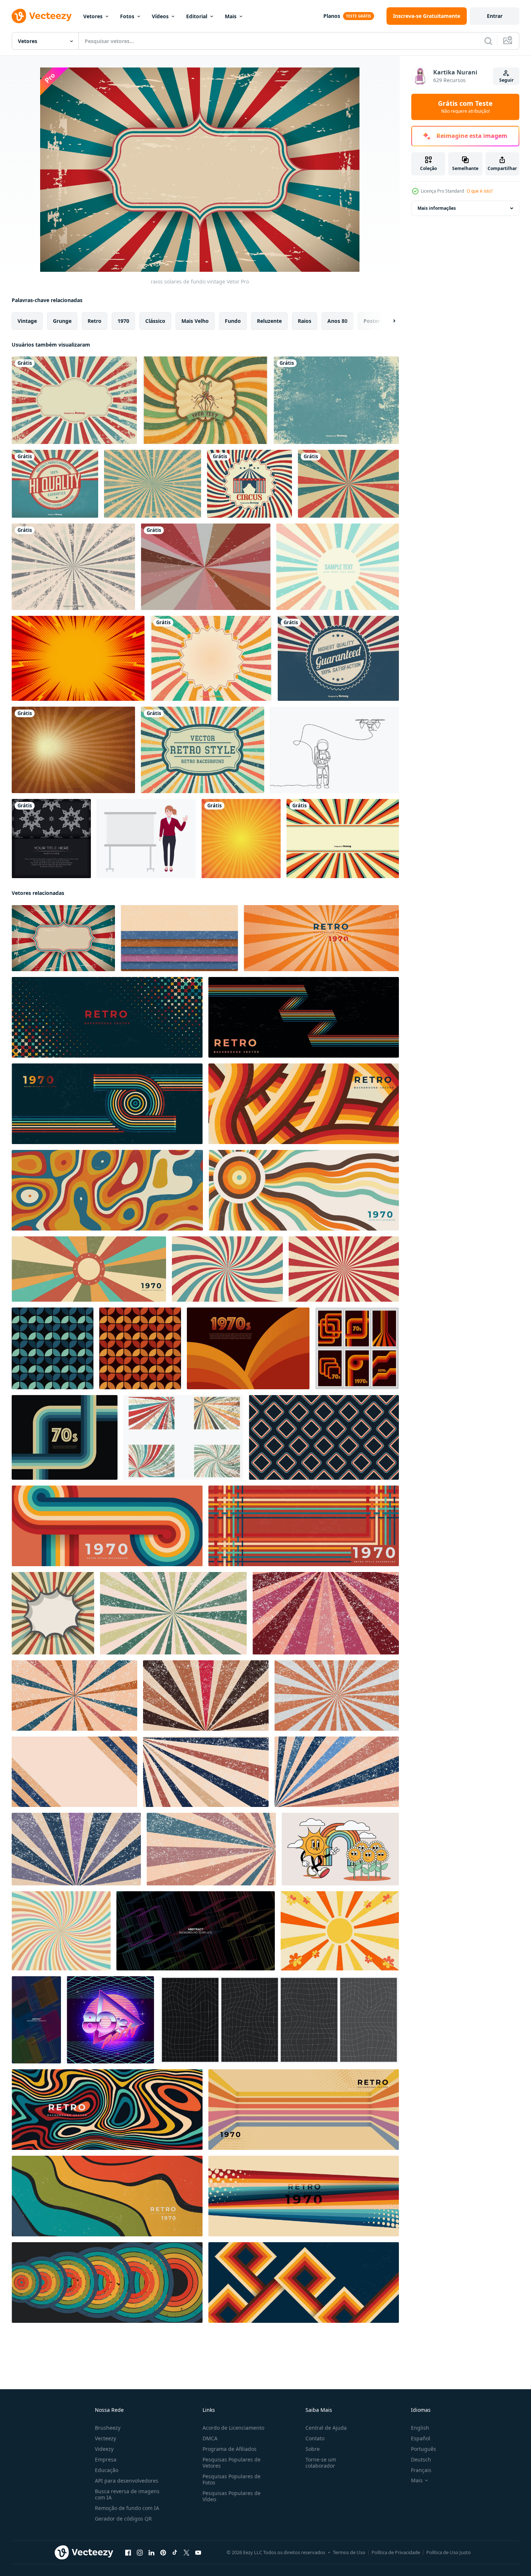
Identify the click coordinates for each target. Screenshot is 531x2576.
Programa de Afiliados (230, 2449)
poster (372, 321)
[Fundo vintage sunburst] (73, 750)
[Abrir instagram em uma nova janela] (140, 2553)
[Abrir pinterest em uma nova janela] (163, 2553)
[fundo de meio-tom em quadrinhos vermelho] (78, 658)
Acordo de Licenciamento (233, 2428)
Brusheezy (108, 2428)
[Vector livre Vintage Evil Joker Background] (205, 400)
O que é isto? (480, 191)
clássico (155, 321)
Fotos (127, 16)
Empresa (106, 2459)
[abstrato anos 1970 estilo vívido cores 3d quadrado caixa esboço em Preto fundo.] (196, 1931)
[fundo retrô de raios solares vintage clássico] (348, 484)
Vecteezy (105, 2438)
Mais (231, 16)
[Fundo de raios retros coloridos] (338, 567)
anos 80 (337, 321)
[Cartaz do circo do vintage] (249, 484)
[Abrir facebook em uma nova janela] (128, 2553)
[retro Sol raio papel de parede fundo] (53, 1613)
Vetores (93, 16)
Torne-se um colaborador (321, 2463)
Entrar (495, 16)
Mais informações (437, 208)
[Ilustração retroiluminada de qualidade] (338, 658)
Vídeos (160, 16)
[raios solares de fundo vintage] (63, 938)
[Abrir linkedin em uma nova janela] (151, 2553)
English (420, 2428)
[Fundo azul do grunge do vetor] (336, 400)
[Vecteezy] (42, 16)
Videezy (104, 2449)
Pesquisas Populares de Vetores (232, 2463)
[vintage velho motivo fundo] (179, 938)
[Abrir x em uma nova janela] (186, 2553)
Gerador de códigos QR (123, 2519)
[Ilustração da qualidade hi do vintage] (55, 484)
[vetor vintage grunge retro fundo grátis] (203, 750)
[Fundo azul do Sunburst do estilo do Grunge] (153, 484)
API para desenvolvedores (127, 2481)
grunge (62, 321)
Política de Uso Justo (449, 2552)
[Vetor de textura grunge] (73, 567)
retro (95, 321)
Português (424, 2449)
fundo (233, 321)
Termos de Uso (349, 2552)
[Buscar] (488, 41)
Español (421, 2438)
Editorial (197, 16)
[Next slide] (388, 321)
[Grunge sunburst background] (211, 658)
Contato (315, 2438)
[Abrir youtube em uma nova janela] (198, 2553)
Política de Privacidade (396, 2552)
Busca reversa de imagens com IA (127, 2494)
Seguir (506, 80)
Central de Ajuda (326, 2428)
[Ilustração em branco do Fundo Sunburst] (343, 839)
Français (421, 2470)
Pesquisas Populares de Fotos (232, 2479)
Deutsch (421, 2459)
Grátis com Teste (465, 107)
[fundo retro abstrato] (206, 567)
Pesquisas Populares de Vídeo (232, 2496)
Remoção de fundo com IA (127, 2508)
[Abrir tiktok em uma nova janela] (175, 2553)
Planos (332, 16)
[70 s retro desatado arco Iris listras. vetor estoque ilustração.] (53, 1348)
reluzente (269, 321)
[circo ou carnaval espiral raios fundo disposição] (227, 1269)
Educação (107, 2470)
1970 (123, 321)
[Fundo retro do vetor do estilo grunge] (74, 400)
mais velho (195, 321)
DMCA (210, 2438)
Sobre (313, 2449)
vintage (27, 321)
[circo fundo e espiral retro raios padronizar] (344, 1269)
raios (305, 321)
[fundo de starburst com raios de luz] (241, 839)
